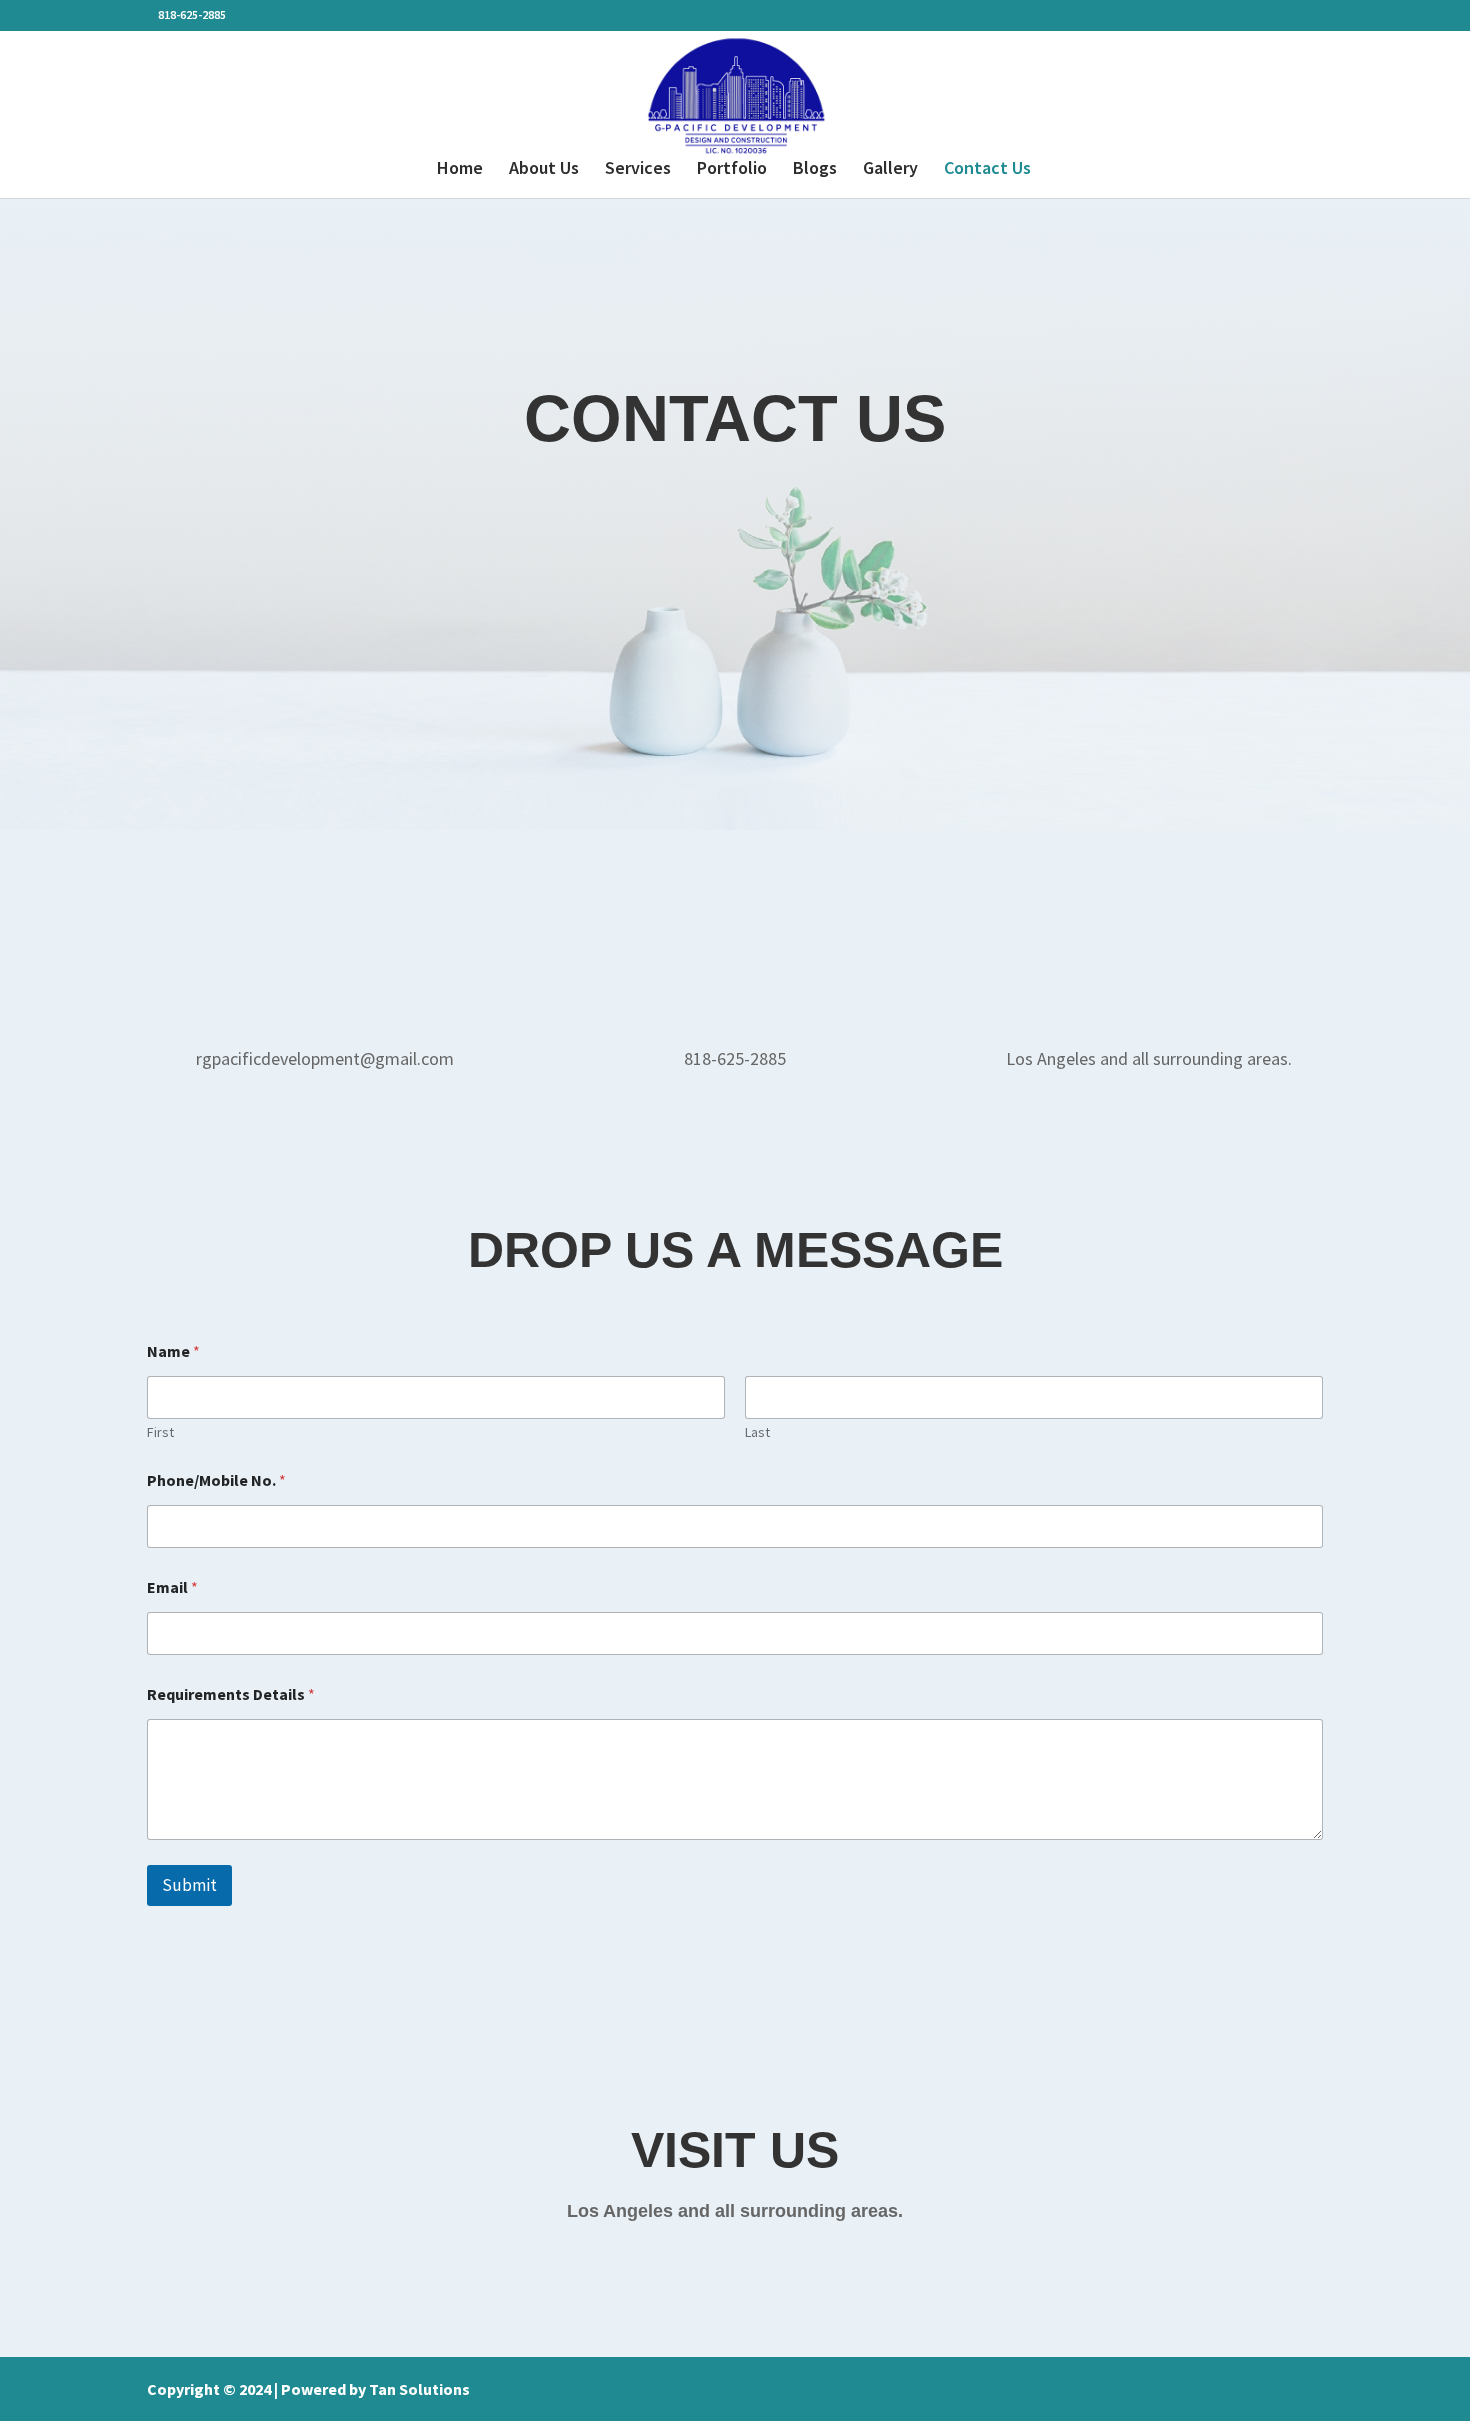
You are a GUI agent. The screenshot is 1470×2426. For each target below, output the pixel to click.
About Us (544, 170)
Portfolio (732, 170)
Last (757, 1432)
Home (460, 170)
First (160, 1432)
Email (172, 1587)
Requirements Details (231, 1694)
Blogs (815, 170)
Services (638, 170)
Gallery (890, 170)
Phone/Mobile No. (216, 1480)
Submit (189, 1885)
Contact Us (987, 170)
